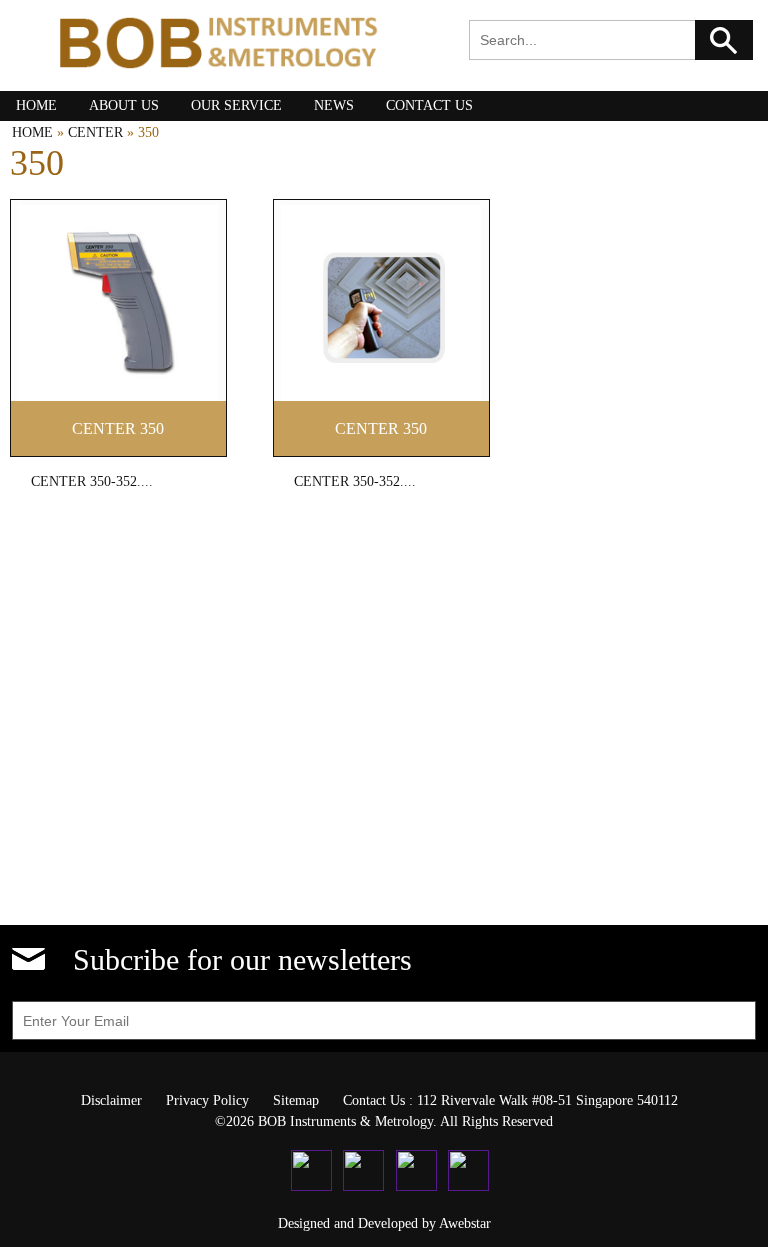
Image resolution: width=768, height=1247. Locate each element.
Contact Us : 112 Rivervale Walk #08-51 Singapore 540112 (510, 1100)
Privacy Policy (207, 1100)
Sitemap (296, 1100)
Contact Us (429, 105)
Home (36, 105)
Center (95, 132)
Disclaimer (111, 1100)
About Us (124, 105)
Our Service (236, 105)
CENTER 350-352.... (92, 481)
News (334, 105)
